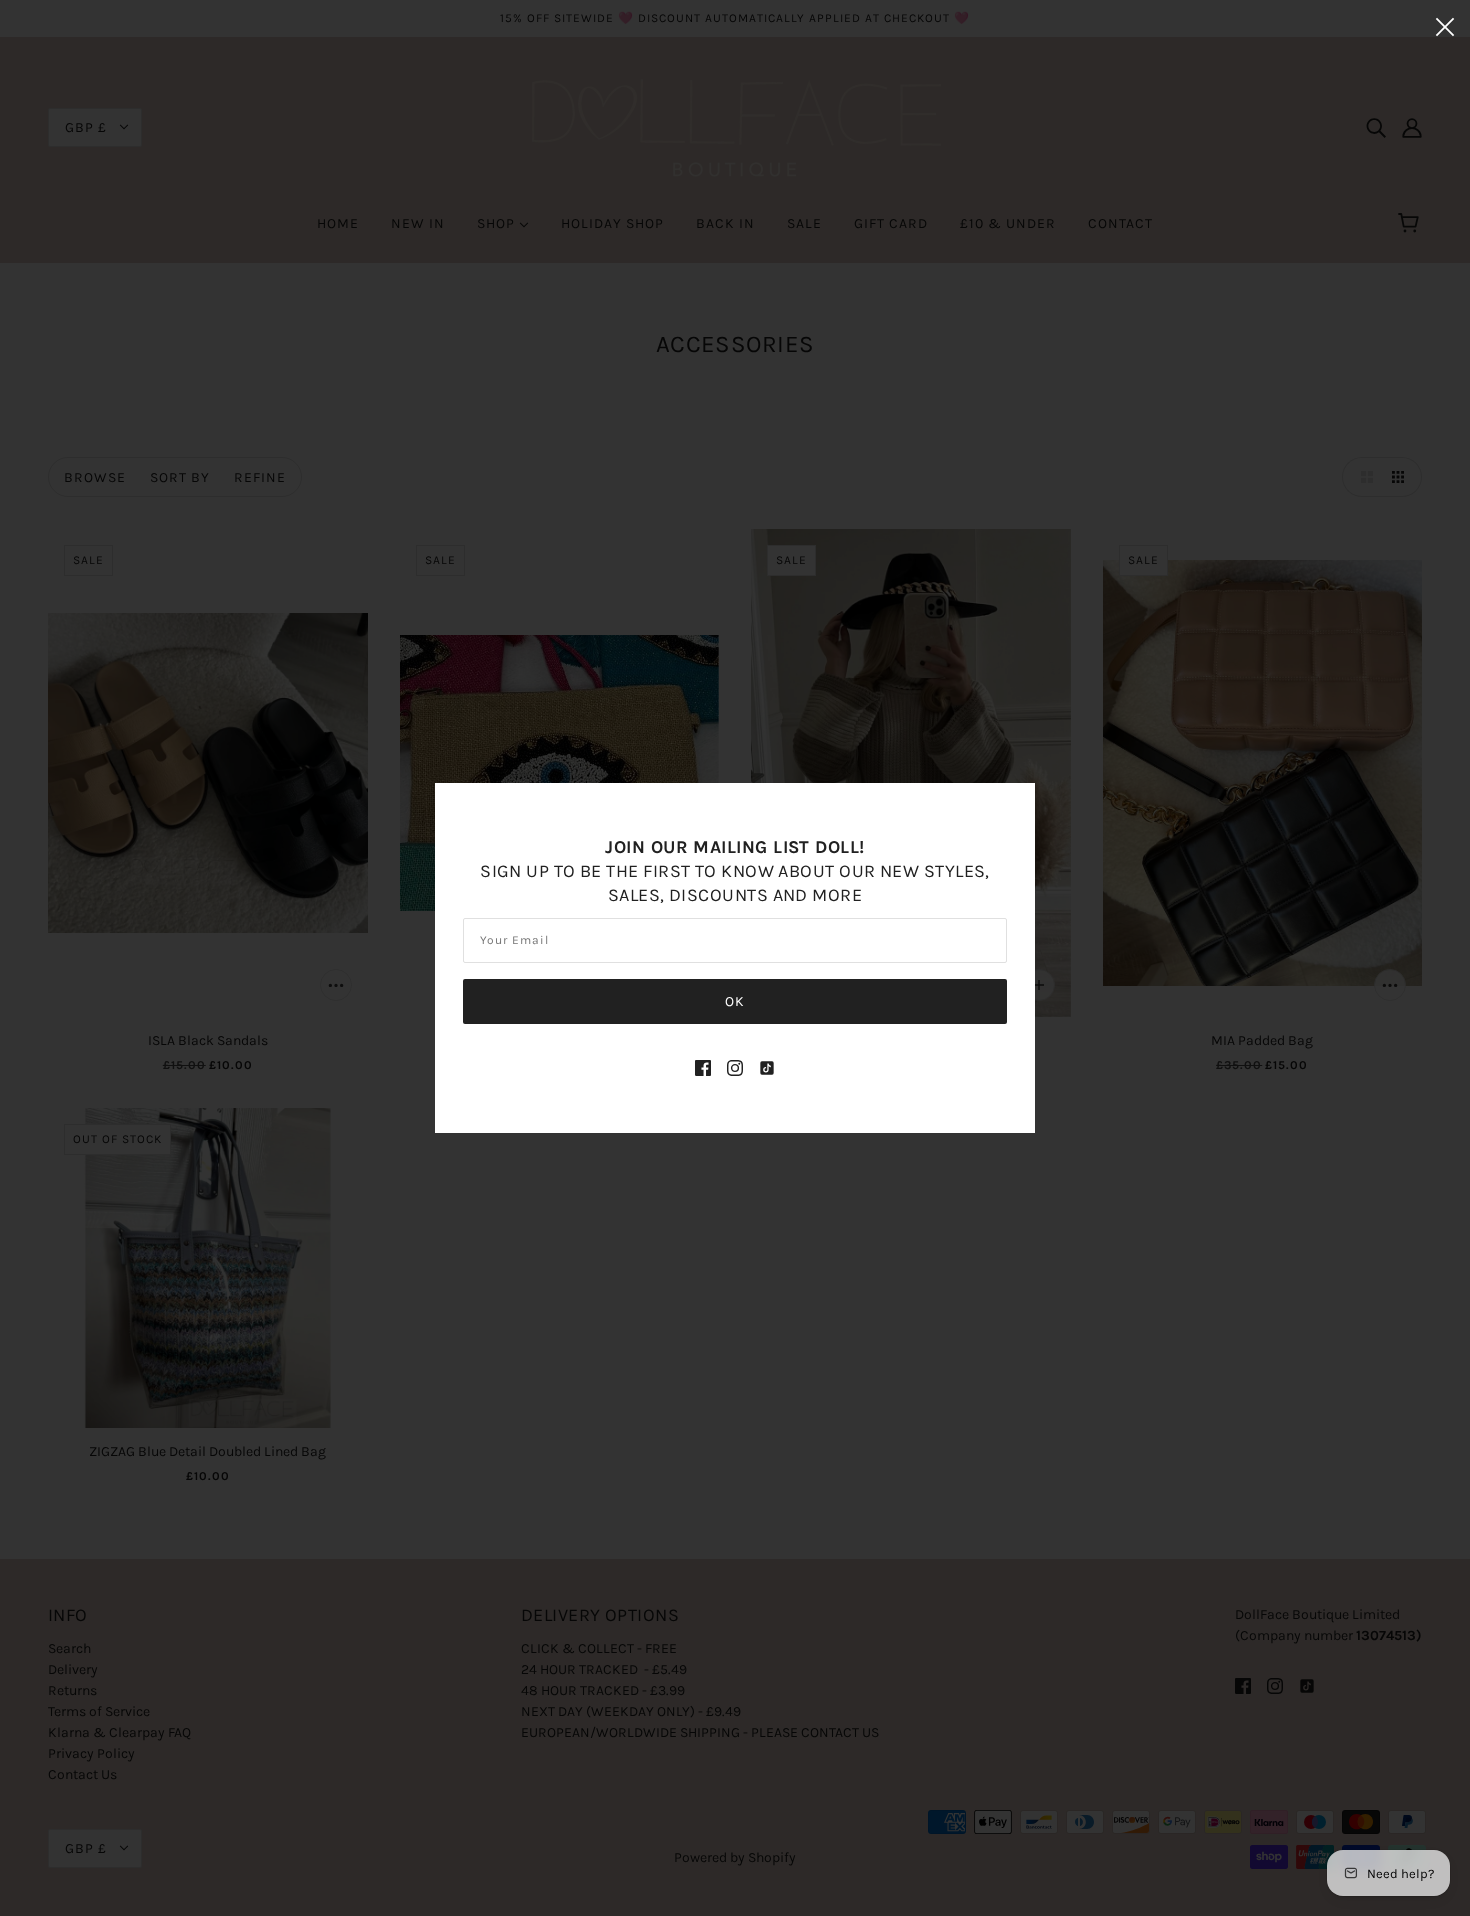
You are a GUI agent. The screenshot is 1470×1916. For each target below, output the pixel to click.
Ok (735, 1001)
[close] (1445, 26)
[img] (703, 1066)
